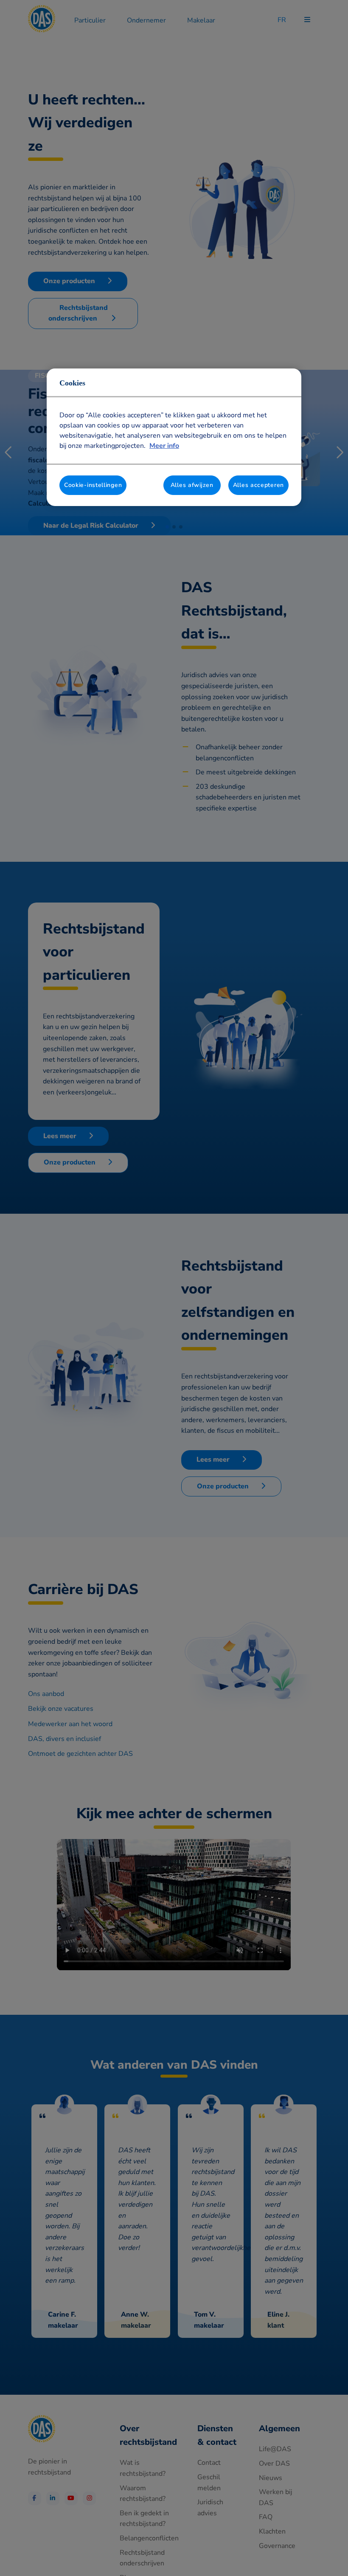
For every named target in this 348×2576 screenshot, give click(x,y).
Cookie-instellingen (93, 485)
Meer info (164, 446)
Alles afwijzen (192, 485)
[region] (174, 437)
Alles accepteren (258, 485)
